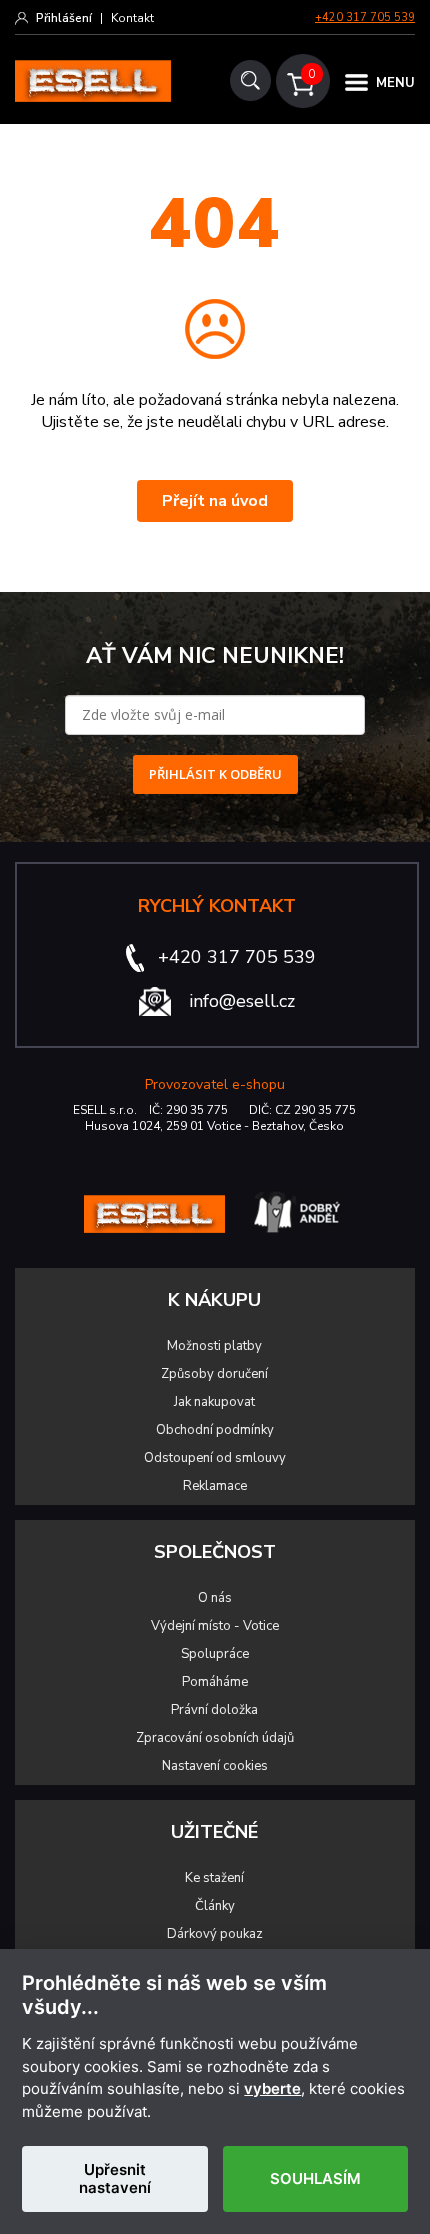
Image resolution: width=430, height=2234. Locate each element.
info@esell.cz (242, 1001)
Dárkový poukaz (215, 1934)
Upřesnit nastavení (115, 2178)
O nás (215, 1598)
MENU (395, 83)
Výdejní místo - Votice (215, 1626)
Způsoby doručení (214, 1374)
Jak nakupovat (214, 1402)
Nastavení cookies (215, 1766)
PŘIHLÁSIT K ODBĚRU (215, 774)
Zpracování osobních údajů (215, 1738)
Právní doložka (214, 1710)
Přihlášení (64, 18)
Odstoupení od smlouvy (215, 1458)
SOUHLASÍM (315, 2178)
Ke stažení (214, 1878)
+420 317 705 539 (365, 17)
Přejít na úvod (215, 501)
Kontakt (132, 18)
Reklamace (215, 1486)
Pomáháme (215, 1682)
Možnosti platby (214, 1346)
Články (215, 1906)
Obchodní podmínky (215, 1430)
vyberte (272, 2089)
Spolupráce (215, 1654)
